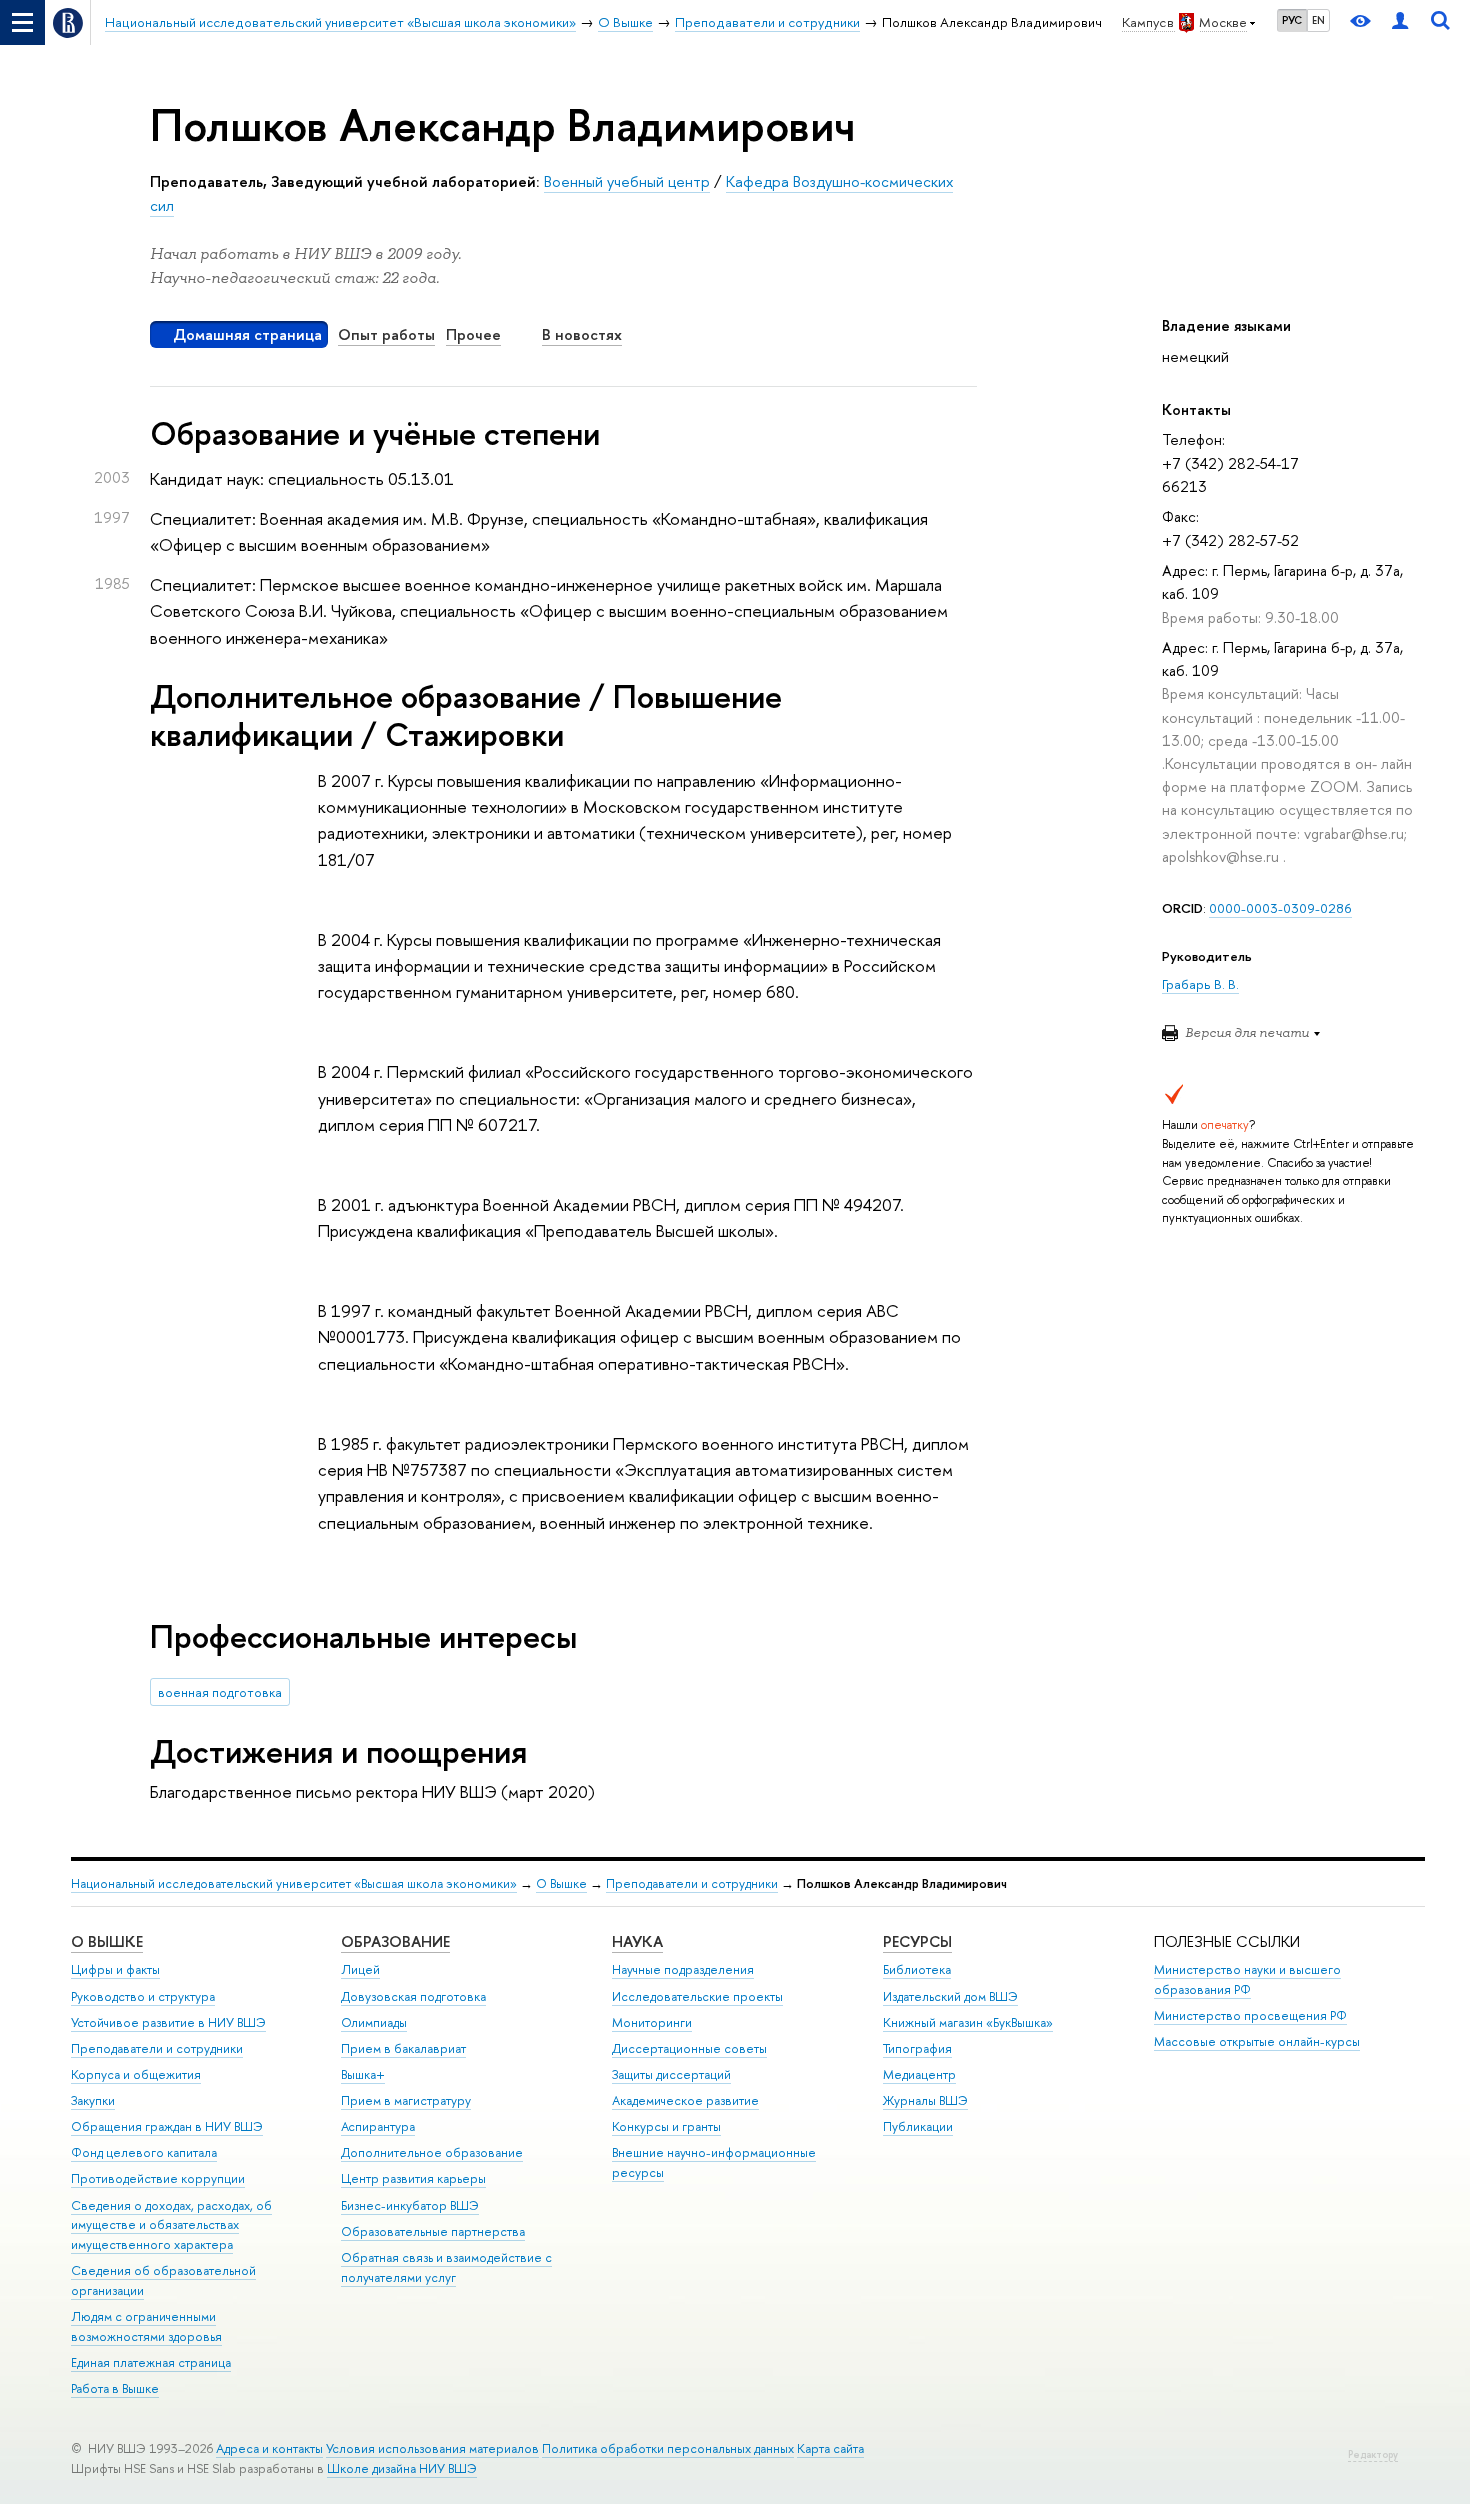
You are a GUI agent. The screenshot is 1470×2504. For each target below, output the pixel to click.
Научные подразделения (683, 1969)
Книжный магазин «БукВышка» (968, 2022)
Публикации (918, 2126)
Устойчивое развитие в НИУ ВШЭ (168, 2022)
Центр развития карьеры (413, 2178)
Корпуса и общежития (136, 2074)
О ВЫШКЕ (107, 1941)
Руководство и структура (143, 1996)
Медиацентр (919, 2074)
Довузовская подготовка (413, 1996)
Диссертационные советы (689, 2048)
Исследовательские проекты (697, 1996)
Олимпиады (374, 2022)
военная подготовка (220, 1692)
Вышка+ (363, 2074)
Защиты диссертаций (671, 2074)
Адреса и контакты (269, 2448)
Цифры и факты (115, 1969)
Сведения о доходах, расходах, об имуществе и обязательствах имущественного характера (171, 2225)
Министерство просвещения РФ (1250, 2015)
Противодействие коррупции (158, 2178)
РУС (1292, 20)
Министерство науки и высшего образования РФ (1247, 1979)
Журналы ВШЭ (925, 2100)
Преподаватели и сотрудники (692, 1883)
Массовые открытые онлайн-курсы (1257, 2041)
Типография (917, 2048)
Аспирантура (378, 2126)
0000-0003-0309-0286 (1280, 908)
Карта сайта (830, 2448)
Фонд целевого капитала (144, 2152)
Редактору (1373, 2454)
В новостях (582, 334)
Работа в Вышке (115, 2388)
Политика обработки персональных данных (668, 2448)
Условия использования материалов (432, 2448)
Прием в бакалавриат (403, 2048)
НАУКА (637, 1941)
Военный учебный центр (627, 181)
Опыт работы (386, 334)
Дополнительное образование (432, 2152)
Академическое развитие (685, 2100)
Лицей (360, 1969)
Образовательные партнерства (433, 2231)
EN (1318, 20)
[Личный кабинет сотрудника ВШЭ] (1400, 22)
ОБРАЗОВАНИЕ (395, 1941)
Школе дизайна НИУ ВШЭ (402, 2468)
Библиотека (917, 1969)
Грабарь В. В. (1200, 984)
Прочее (473, 334)
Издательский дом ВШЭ (950, 1996)
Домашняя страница (247, 334)
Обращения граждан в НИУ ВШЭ (167, 2126)
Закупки (93, 2100)
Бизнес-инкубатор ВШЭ (410, 2205)
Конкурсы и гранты (666, 2126)
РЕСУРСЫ (917, 1941)
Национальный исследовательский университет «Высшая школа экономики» (294, 1883)
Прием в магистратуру (406, 2100)
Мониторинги (652, 2022)
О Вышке (561, 1883)
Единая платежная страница (151, 2362)
